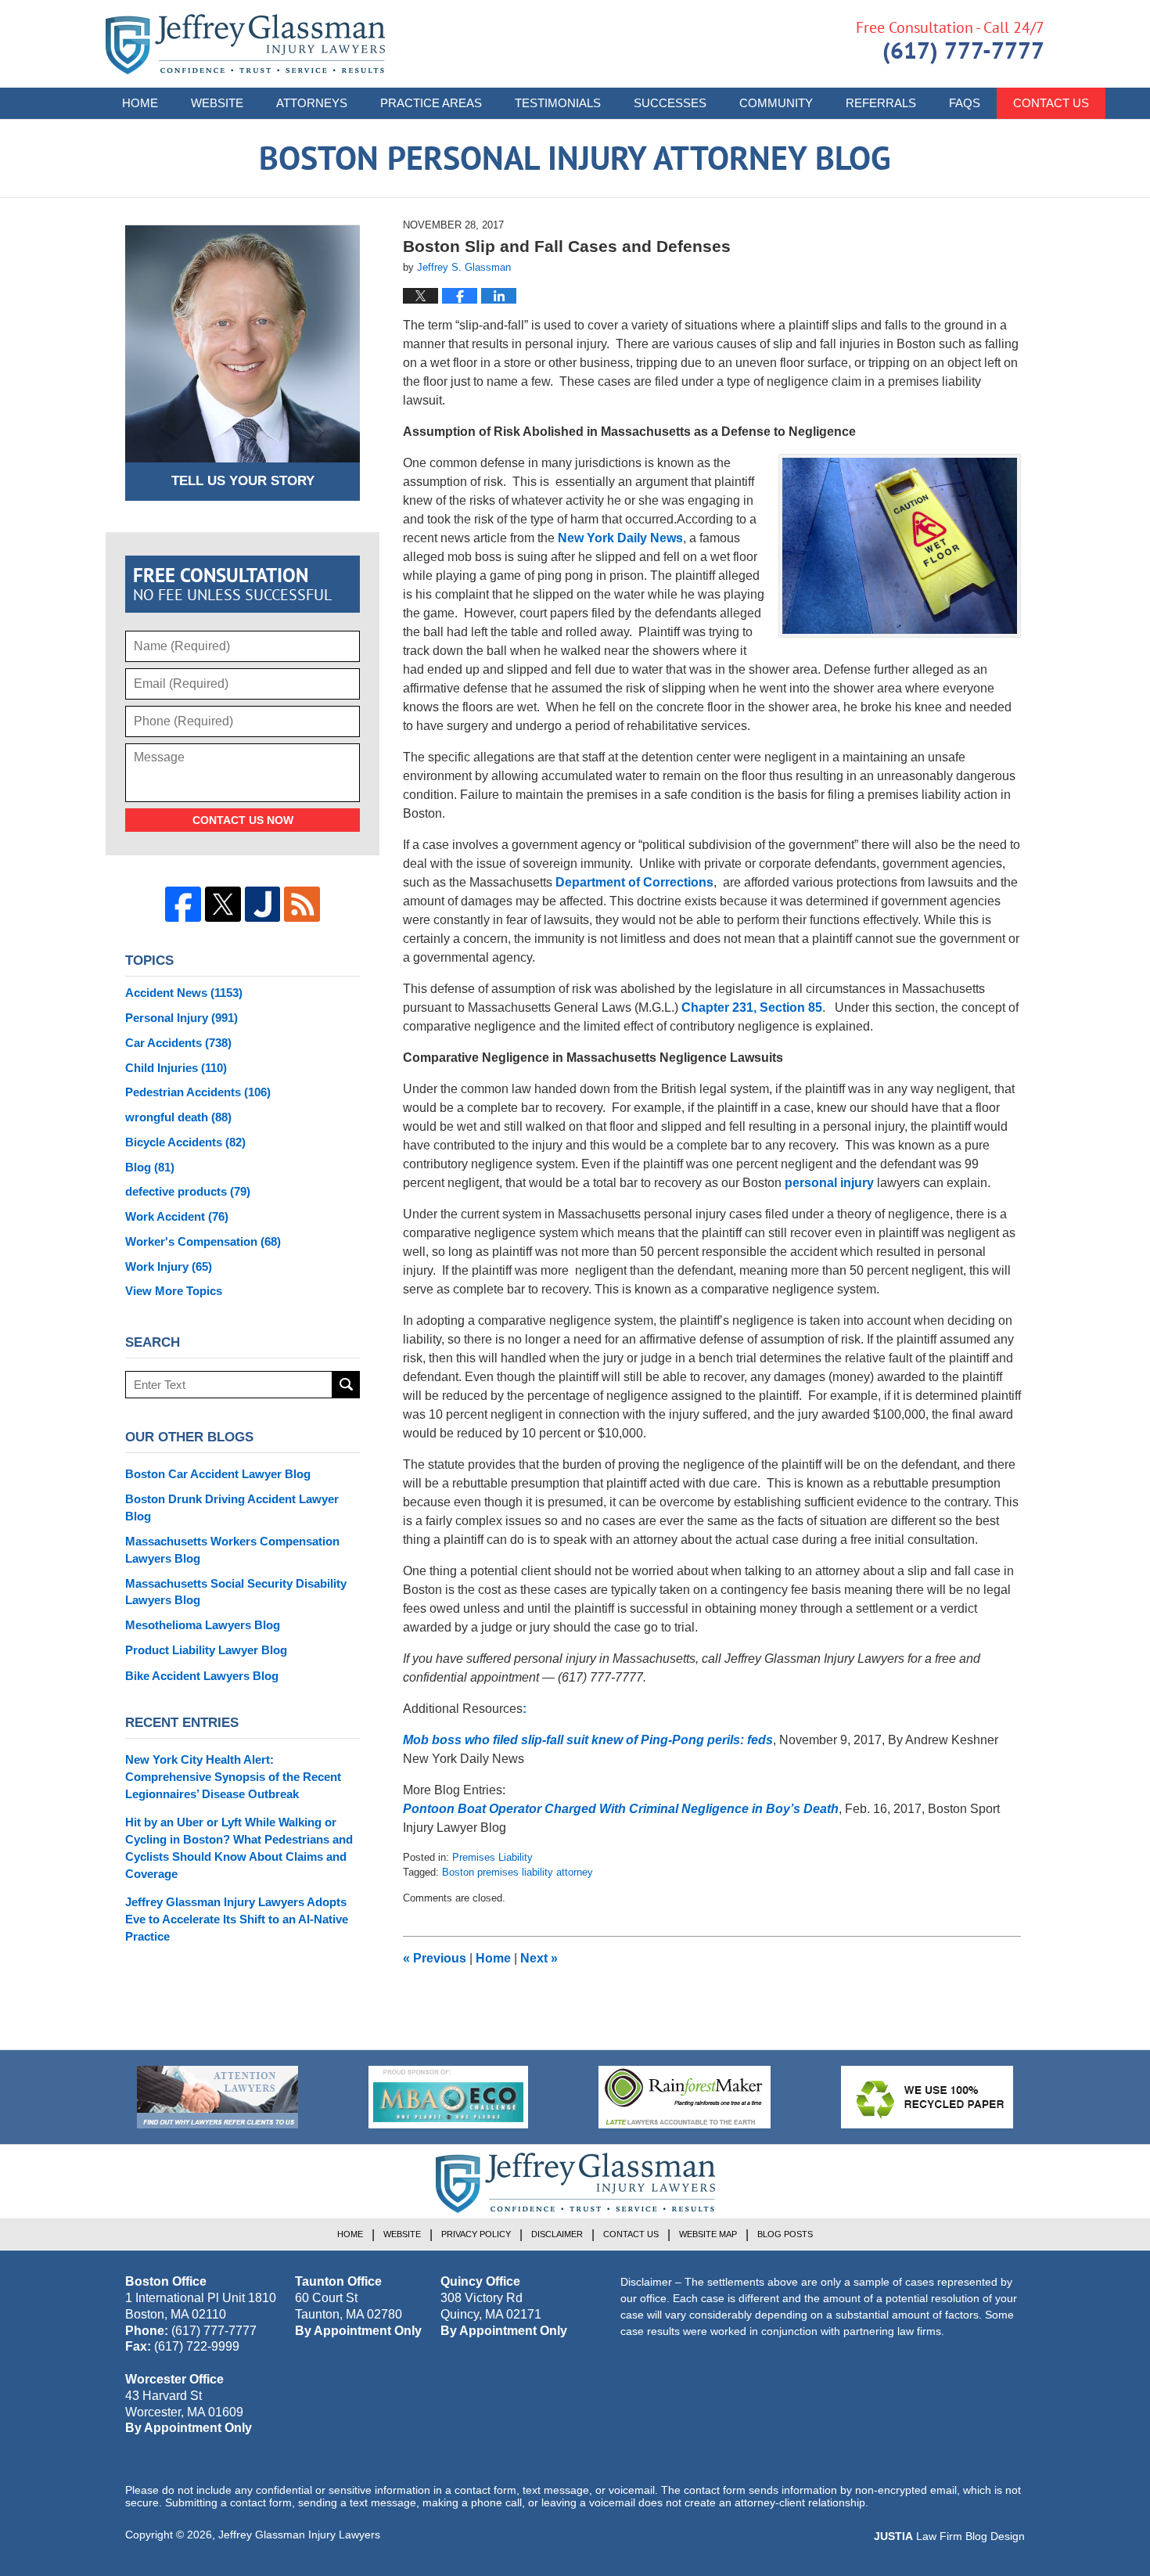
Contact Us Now (243, 820)
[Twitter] (223, 905)
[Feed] (302, 905)
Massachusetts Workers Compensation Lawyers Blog (232, 1550)
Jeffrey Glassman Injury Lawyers (299, 2535)
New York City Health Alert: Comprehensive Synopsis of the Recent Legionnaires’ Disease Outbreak (233, 1777)
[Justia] (263, 905)
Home (140, 103)
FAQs (965, 103)
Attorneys (312, 103)
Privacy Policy (476, 2234)
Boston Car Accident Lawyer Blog (218, 1474)
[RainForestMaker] (685, 2097)
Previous (435, 1958)
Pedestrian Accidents (198, 1092)
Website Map (708, 2234)
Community (776, 103)
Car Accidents (178, 1043)
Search (346, 1385)
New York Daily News (619, 538)
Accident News (184, 993)
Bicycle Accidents (185, 1142)
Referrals (881, 103)
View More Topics (174, 1291)
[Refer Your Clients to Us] (217, 2097)
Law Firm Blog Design (949, 2536)
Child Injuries (176, 1068)
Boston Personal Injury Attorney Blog (245, 44)
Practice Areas (431, 103)
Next (539, 1958)
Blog (150, 1167)
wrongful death (178, 1117)
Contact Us (1051, 103)
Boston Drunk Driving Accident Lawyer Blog (232, 1507)
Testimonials (558, 103)
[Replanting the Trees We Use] (927, 2097)
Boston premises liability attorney (517, 1872)
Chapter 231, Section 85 (752, 1007)
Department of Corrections (634, 882)
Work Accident (177, 1216)
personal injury (831, 1183)
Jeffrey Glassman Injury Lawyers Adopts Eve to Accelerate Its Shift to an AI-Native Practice (237, 1919)
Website (217, 103)
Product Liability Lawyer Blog (206, 1650)
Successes (670, 103)
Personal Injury (181, 1018)
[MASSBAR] (448, 2097)
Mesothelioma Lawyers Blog (203, 1625)
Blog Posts (785, 2234)
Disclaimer (557, 2234)
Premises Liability (492, 1857)
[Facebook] (183, 905)
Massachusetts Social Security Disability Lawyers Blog (236, 1592)
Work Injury (169, 1266)
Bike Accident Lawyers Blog (202, 1676)
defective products (188, 1191)
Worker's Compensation (203, 1241)
